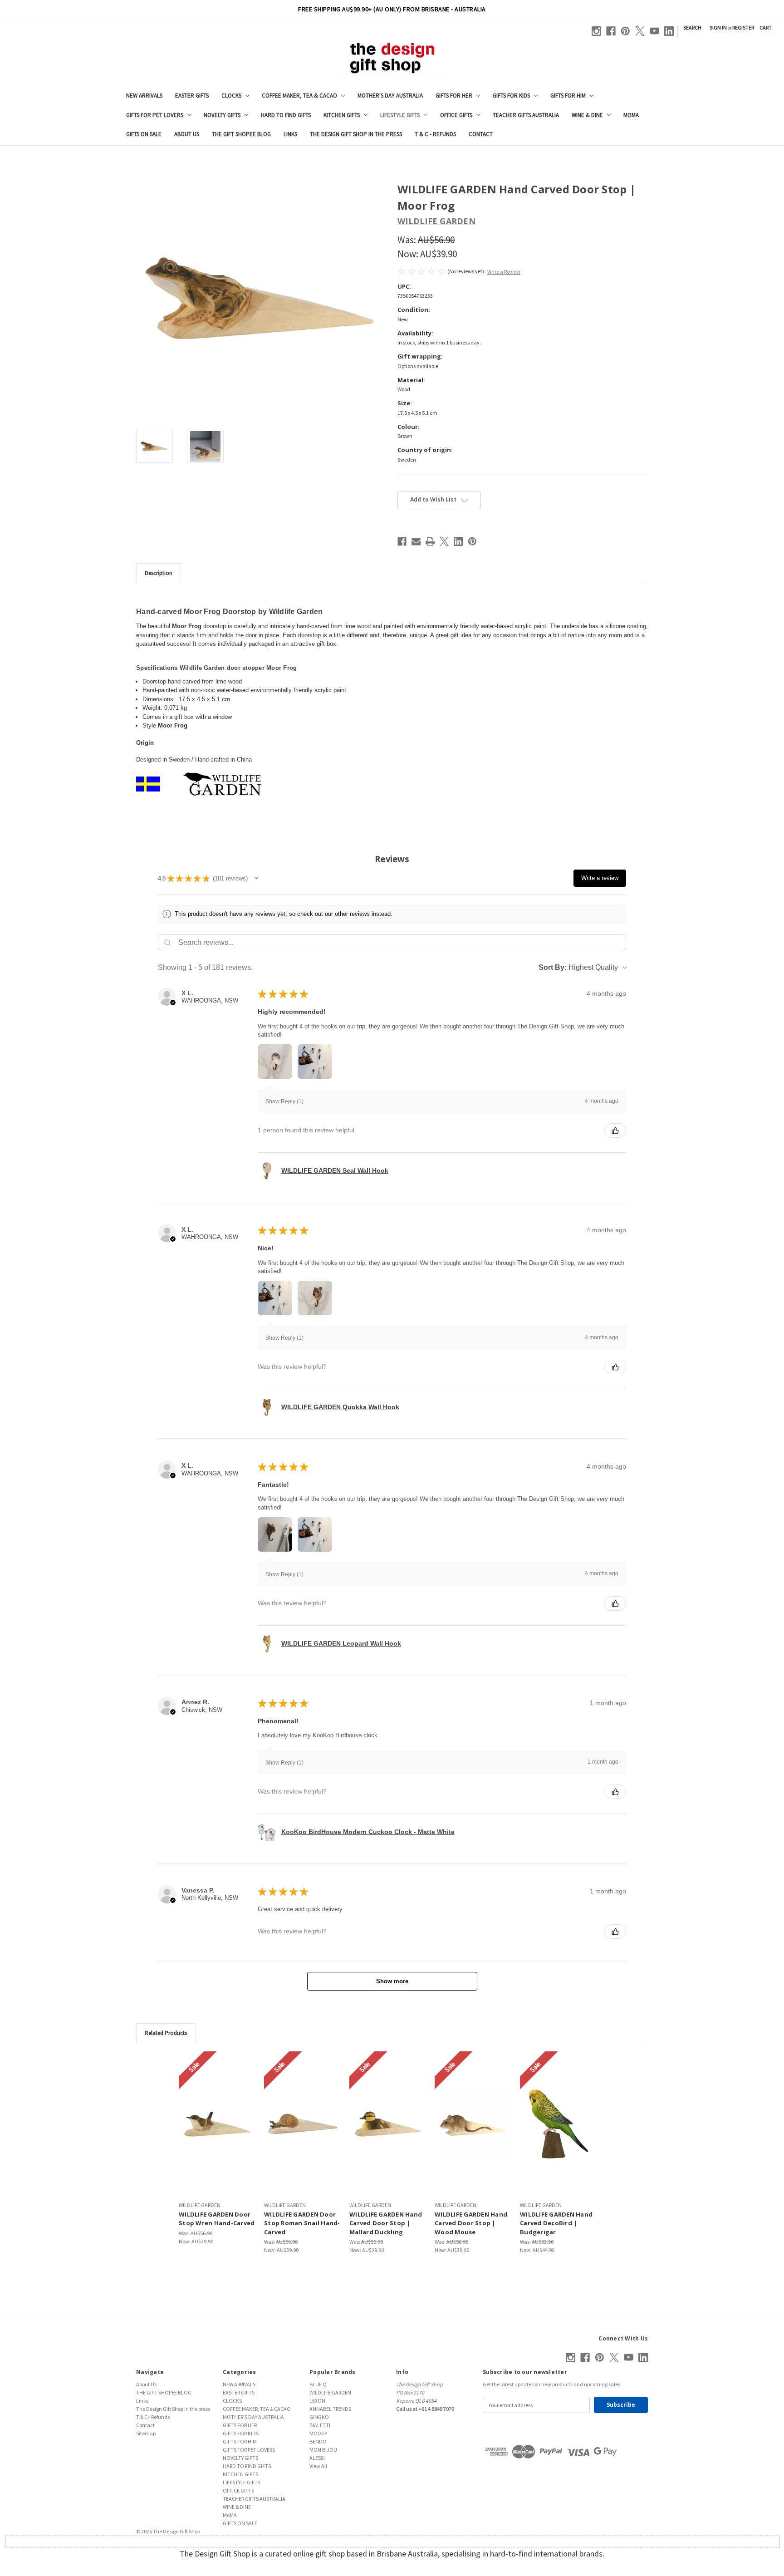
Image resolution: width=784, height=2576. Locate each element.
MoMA (631, 115)
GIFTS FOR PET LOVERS (155, 115)
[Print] (430, 541)
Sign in (718, 27)
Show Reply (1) (284, 1101)
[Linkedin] (669, 31)
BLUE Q (318, 2384)
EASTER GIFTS (192, 96)
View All (318, 2466)
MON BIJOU (323, 2450)
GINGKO (319, 2417)
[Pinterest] (625, 31)
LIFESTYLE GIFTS (400, 115)
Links (290, 134)
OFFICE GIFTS (456, 115)
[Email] (416, 541)
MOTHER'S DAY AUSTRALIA (390, 96)
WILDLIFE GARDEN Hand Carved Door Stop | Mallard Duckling (386, 2223)
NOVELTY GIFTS (222, 115)
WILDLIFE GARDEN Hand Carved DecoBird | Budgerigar (556, 2223)
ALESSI (317, 2458)
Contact (481, 134)
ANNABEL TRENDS (330, 2409)
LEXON (317, 2401)
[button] (256, 878)
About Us (187, 134)
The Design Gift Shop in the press (356, 134)
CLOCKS (231, 96)
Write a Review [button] (504, 272)
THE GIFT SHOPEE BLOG (241, 134)
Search (692, 27)
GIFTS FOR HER (454, 96)
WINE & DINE (587, 115)
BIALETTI (320, 2425)
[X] (640, 31)
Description (159, 573)
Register (743, 27)
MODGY (318, 2433)
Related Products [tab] (166, 2033)
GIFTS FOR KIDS (511, 96)
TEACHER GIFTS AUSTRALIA (526, 115)
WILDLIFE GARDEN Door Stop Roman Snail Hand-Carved (302, 2223)
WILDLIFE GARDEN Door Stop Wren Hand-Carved (217, 2219)
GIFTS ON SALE (144, 134)
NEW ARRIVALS (144, 96)
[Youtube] (654, 31)
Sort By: (553, 967)
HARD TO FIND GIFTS (286, 115)
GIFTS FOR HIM (568, 96)
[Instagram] (596, 31)
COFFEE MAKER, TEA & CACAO (299, 96)
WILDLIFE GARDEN (330, 2392)
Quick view (217, 2124)
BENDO (318, 2441)
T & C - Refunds (435, 134)
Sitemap (146, 2433)
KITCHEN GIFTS (342, 115)
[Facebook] (611, 31)
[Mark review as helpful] (615, 1131)
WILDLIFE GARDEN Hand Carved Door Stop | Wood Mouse (471, 2223)
